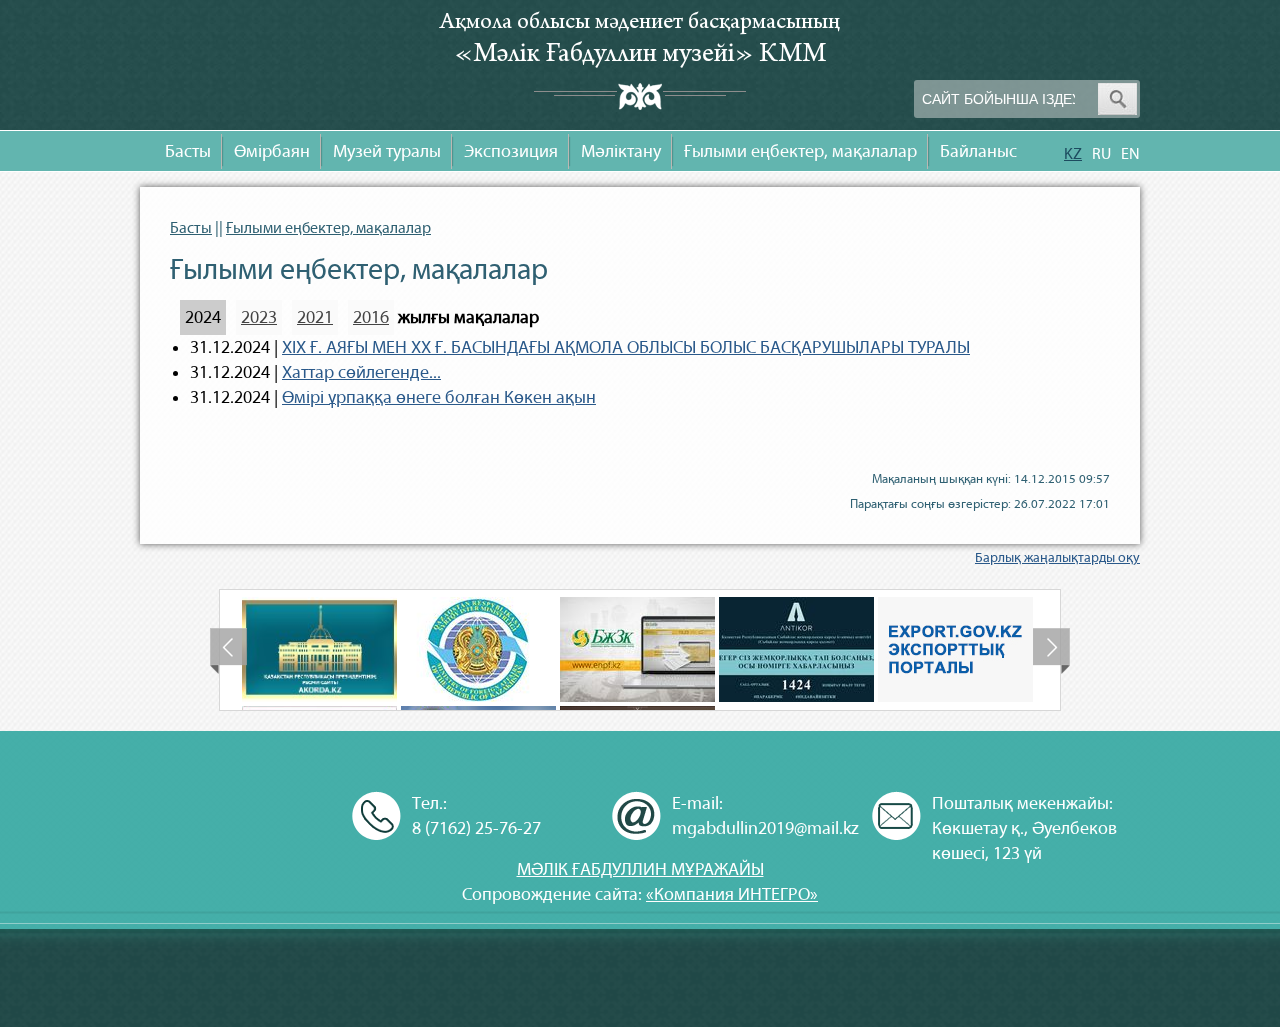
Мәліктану (621, 151)
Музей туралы (387, 151)
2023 (259, 317)
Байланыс (978, 151)
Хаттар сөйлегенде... (361, 372)
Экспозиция (511, 151)
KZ (1073, 153)
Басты (188, 151)
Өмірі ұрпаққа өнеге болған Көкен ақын (439, 397)
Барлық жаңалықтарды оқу (1057, 557)
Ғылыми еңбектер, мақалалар (800, 151)
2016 (371, 317)
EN (1130, 153)
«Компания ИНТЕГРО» (732, 894)
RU (1101, 153)
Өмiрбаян (272, 151)
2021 (315, 317)
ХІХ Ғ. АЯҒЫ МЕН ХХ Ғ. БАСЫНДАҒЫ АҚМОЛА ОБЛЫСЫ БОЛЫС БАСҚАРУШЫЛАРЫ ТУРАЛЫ (626, 347)
